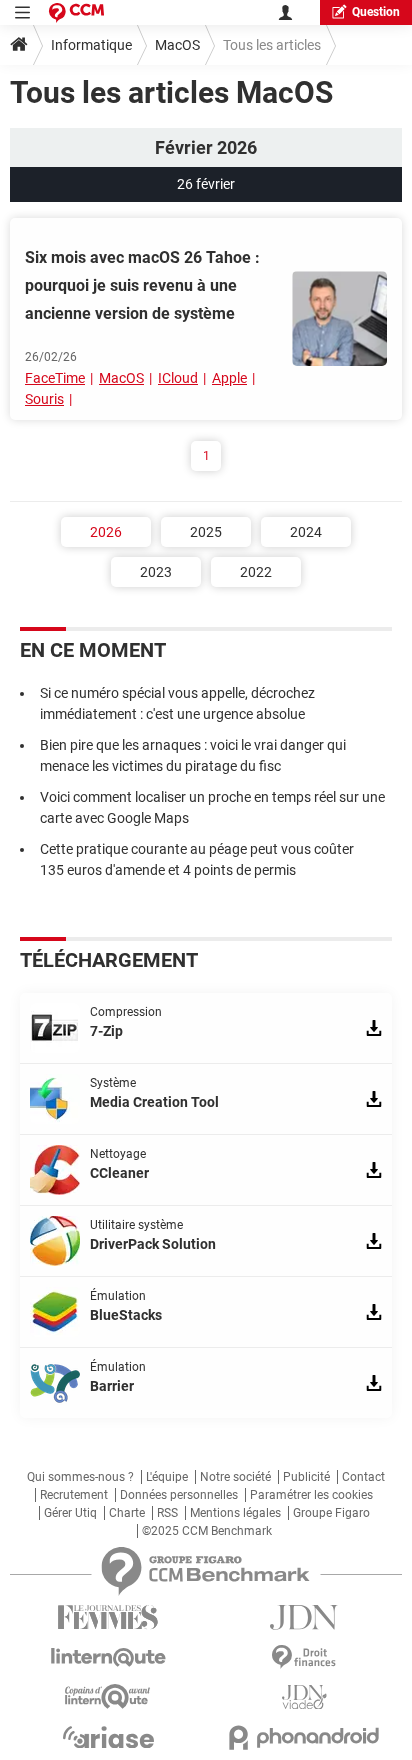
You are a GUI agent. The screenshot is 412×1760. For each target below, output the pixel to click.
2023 (156, 572)
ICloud (178, 378)
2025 (206, 532)
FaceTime (55, 378)
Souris (44, 399)
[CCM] (76, 12)
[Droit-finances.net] (304, 1657)
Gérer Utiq (70, 1513)
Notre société (235, 1477)
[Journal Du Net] (304, 1617)
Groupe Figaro (331, 1513)
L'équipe (167, 1477)
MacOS (177, 45)
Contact (363, 1477)
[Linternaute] (108, 1657)
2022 (256, 572)
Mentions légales (235, 1513)
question (376, 12)
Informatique (91, 45)
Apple (229, 378)
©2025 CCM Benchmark (207, 1531)
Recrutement (74, 1495)
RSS (167, 1513)
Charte (127, 1513)
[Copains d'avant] (108, 1696)
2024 (306, 532)
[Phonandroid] (304, 1737)
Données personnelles (179, 1495)
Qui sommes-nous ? (80, 1477)
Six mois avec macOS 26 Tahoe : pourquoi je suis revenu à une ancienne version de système (142, 285)
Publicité (306, 1477)
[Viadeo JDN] (304, 1697)
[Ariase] (108, 1737)
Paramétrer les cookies (311, 1495)
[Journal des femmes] (108, 1617)
